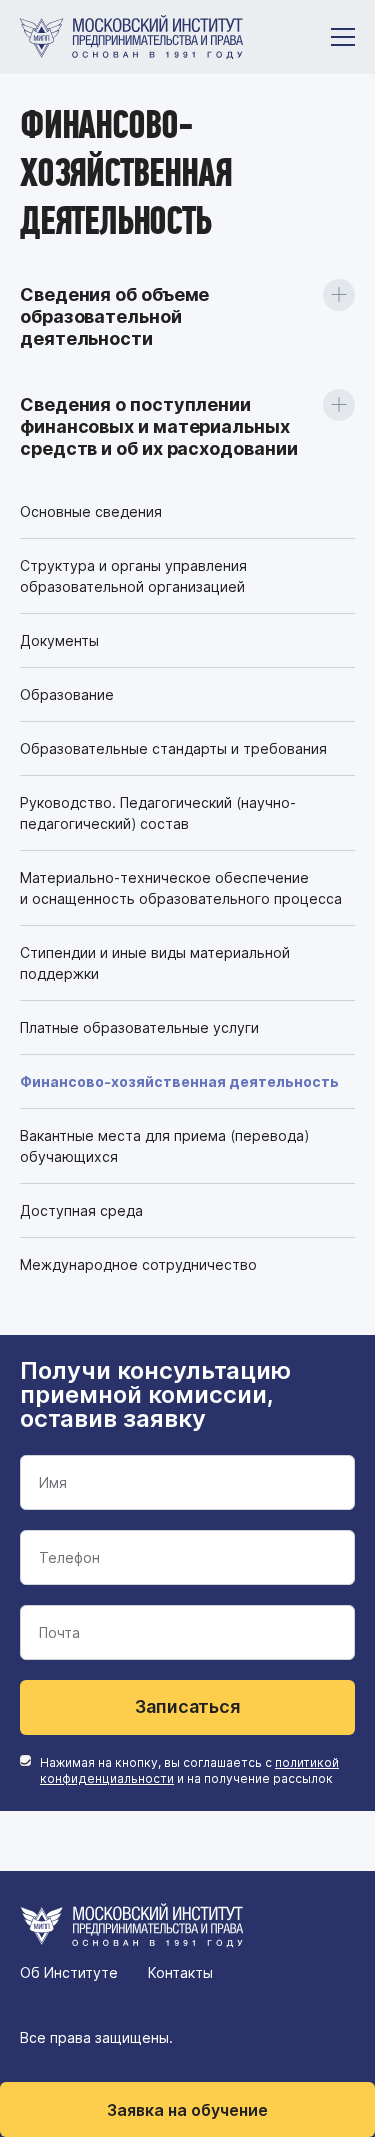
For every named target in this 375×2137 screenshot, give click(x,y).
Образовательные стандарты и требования (173, 748)
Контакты (180, 1972)
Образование (67, 694)
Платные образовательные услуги (139, 1027)
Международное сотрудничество (138, 1264)
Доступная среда (81, 1210)
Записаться (187, 1706)
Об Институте (69, 1972)
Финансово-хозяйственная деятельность (179, 1081)
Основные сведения (91, 511)
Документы (59, 640)
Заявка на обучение (187, 2110)
